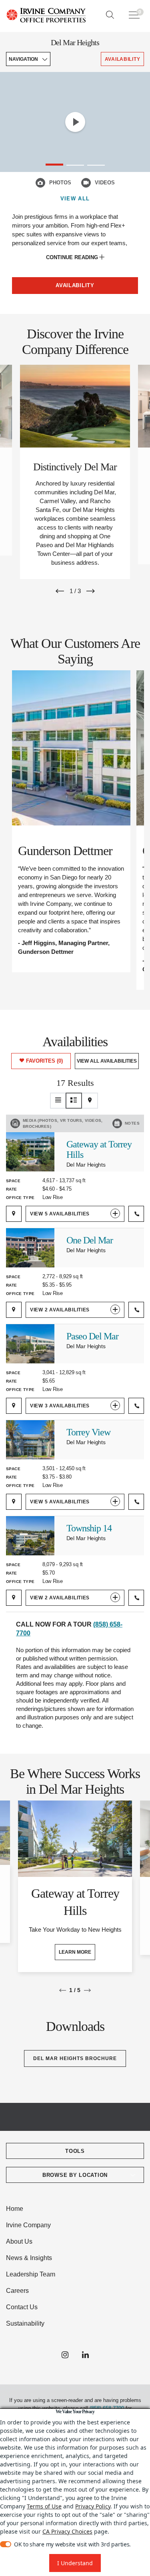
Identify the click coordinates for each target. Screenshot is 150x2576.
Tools (75, 2151)
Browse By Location (75, 2175)
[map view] (90, 1101)
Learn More (75, 1952)
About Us (19, 2241)
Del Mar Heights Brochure (75, 2058)
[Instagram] (65, 2355)
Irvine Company (28, 2225)
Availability (75, 285)
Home (15, 2209)
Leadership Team (31, 2274)
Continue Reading (73, 257)
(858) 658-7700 (107, 2408)
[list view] (58, 1101)
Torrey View (88, 1432)
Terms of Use (44, 2506)
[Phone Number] (136, 1214)
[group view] (74, 1101)
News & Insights (29, 2258)
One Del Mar (90, 1240)
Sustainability (25, 2323)
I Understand (75, 2563)
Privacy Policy (93, 2506)
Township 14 (89, 1528)
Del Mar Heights (75, 42)
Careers (17, 2291)
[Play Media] (75, 122)
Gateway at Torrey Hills (99, 1149)
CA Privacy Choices (67, 2531)
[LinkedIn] (85, 2355)
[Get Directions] (14, 1214)
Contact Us (22, 2307)
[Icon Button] (40, 183)
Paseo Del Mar (92, 1336)
